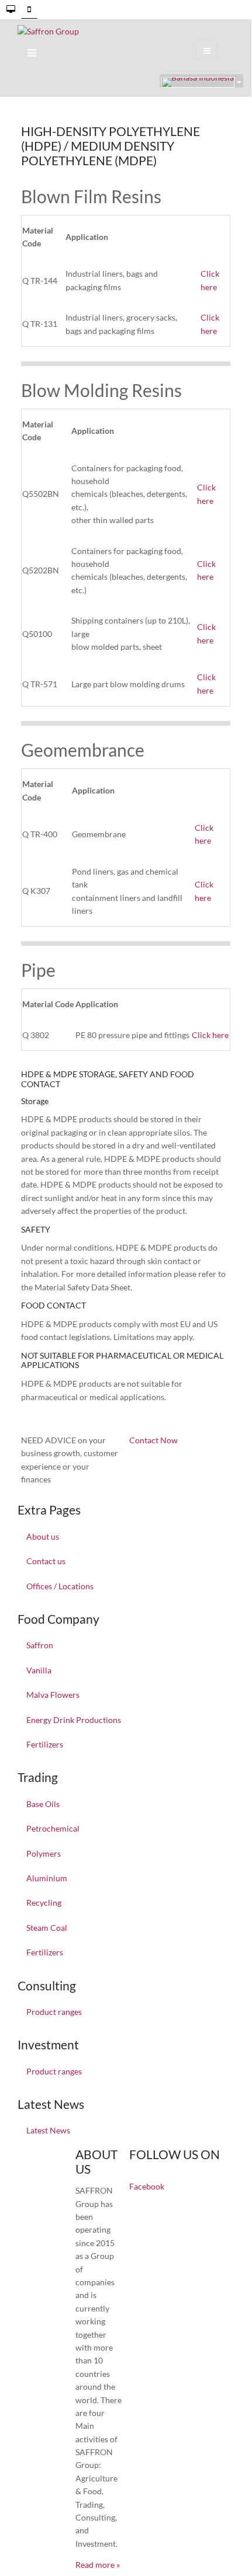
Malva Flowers (53, 1695)
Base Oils (43, 1804)
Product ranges (54, 2012)
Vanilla (39, 1670)
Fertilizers (45, 1744)
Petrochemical (53, 1828)
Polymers (44, 1853)
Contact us (46, 1561)
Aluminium (47, 1878)
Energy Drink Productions (74, 1720)
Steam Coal (47, 1928)
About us (43, 1536)
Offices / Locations (60, 1586)
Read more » (98, 2565)
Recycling (44, 1903)
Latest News (48, 2130)
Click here (210, 1035)
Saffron (40, 1645)
